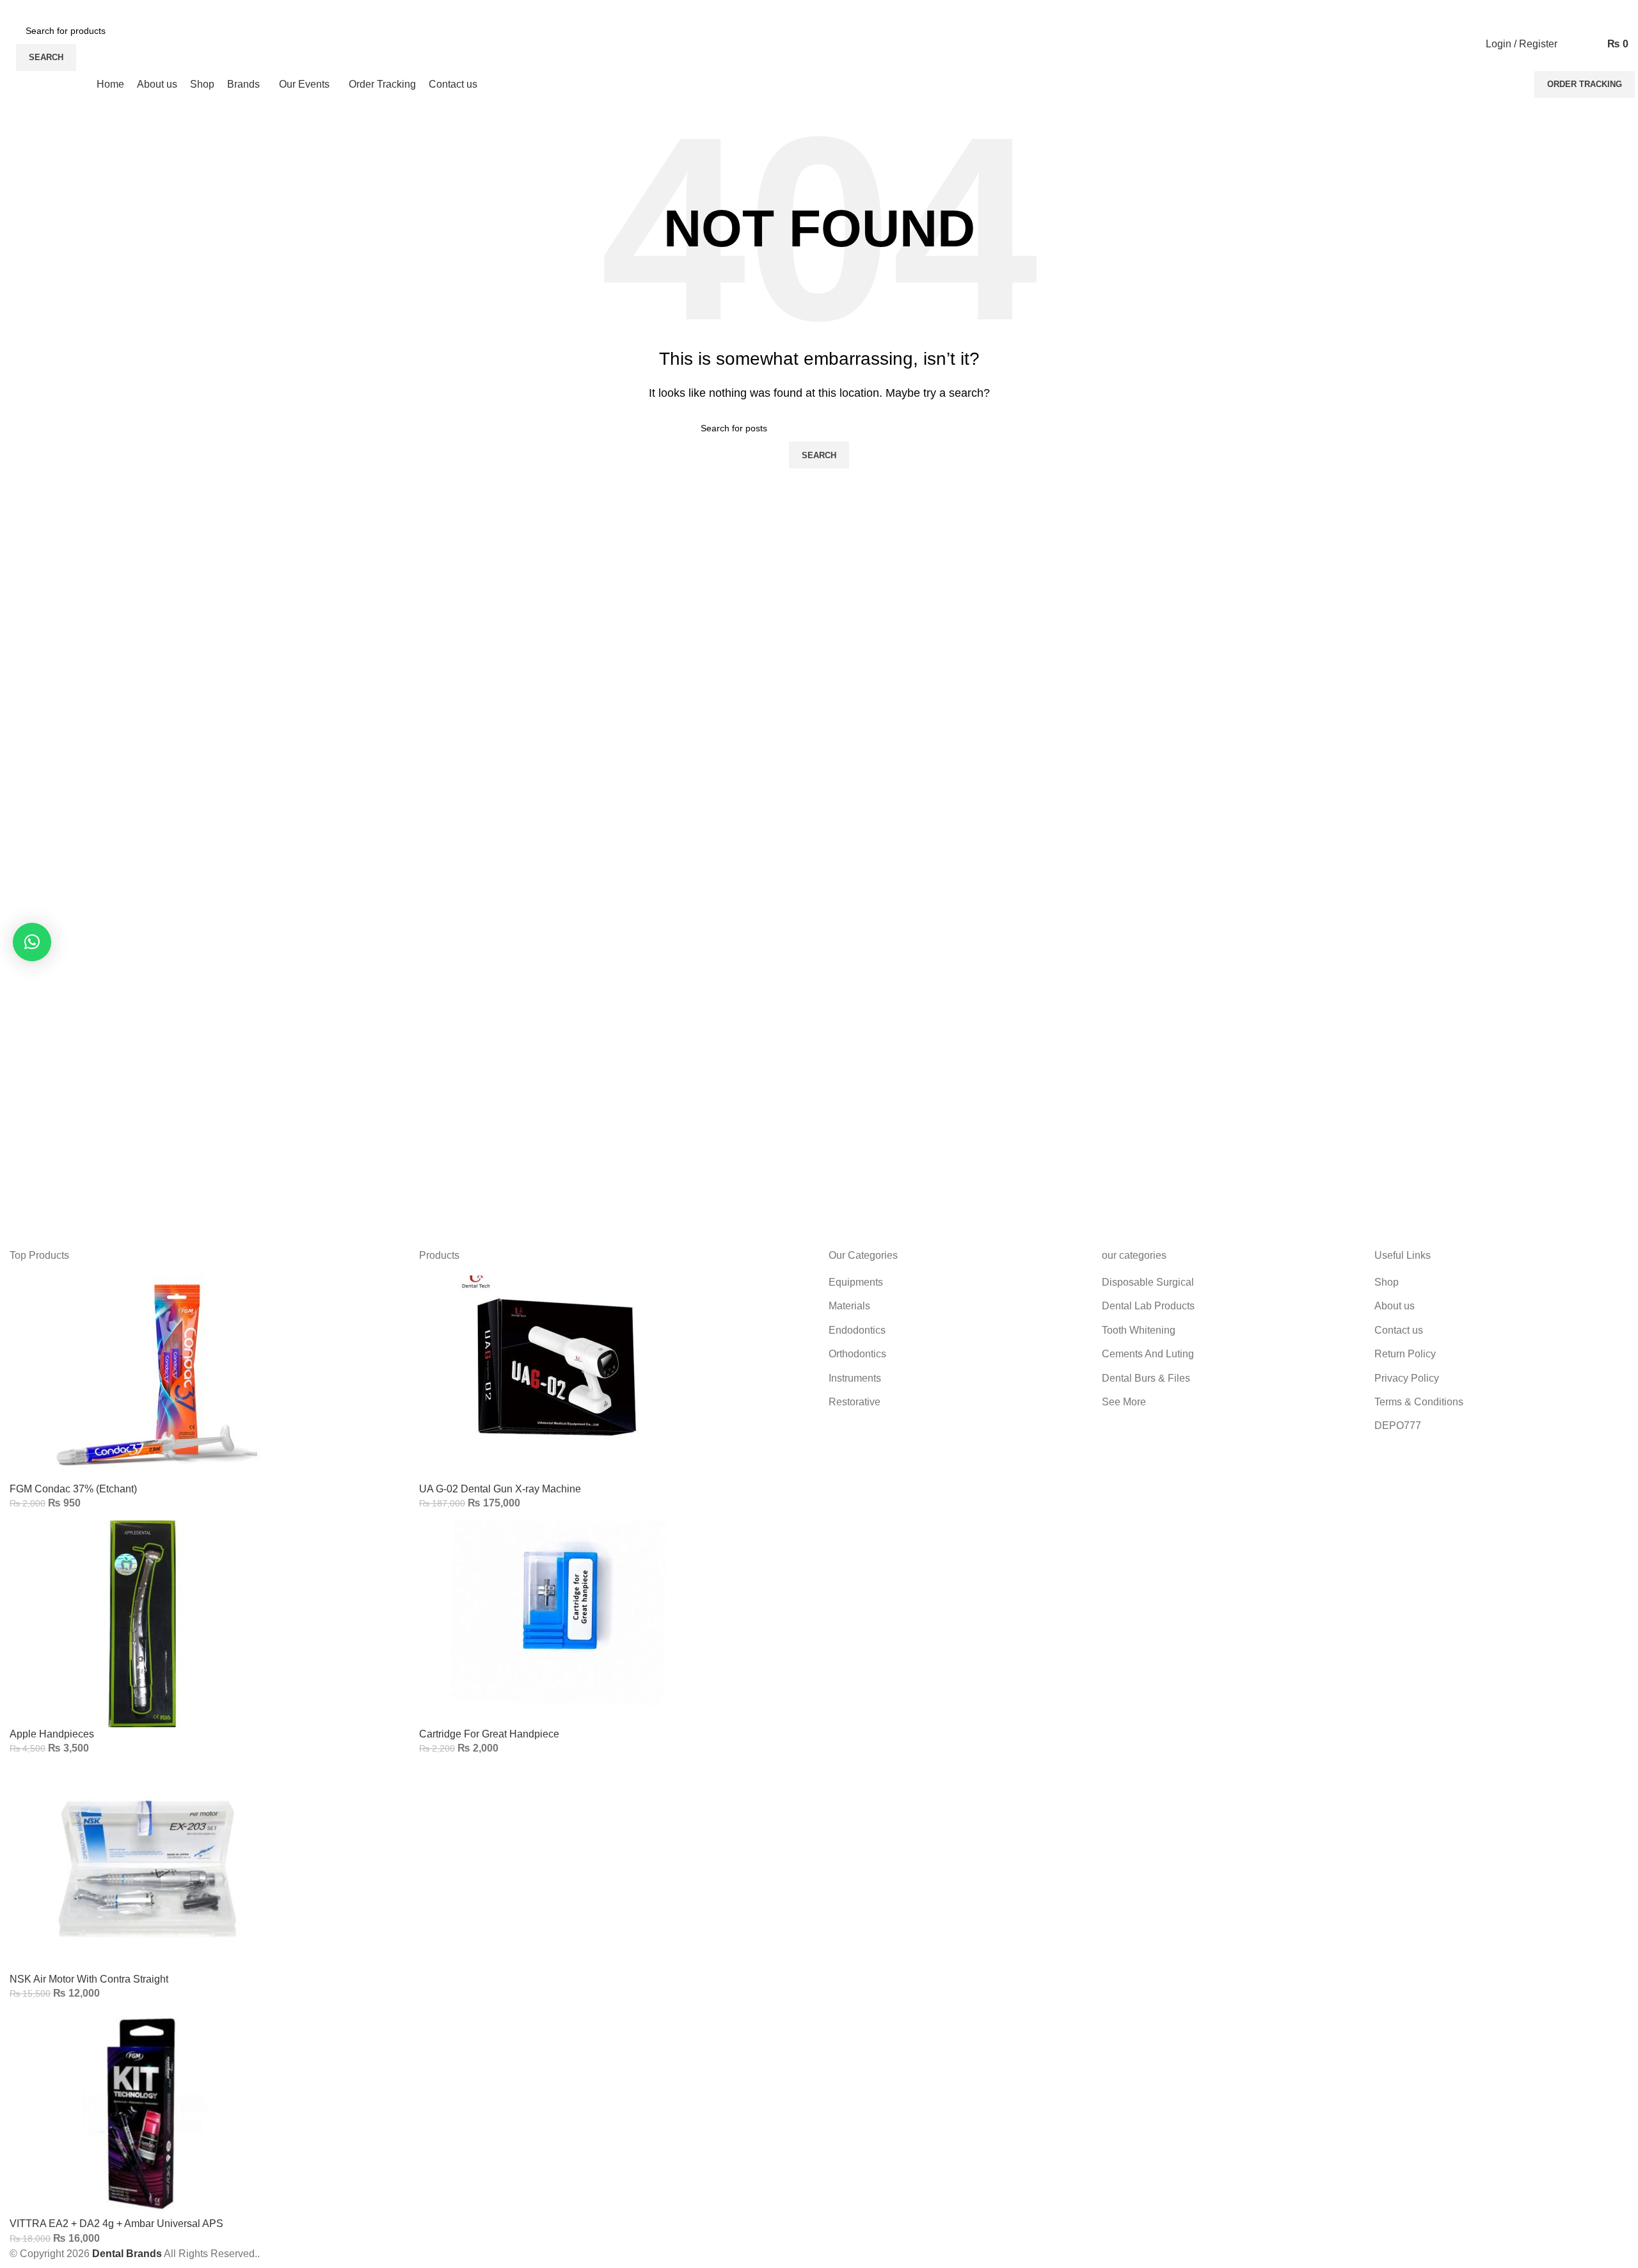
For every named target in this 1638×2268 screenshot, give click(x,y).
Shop (1387, 1282)
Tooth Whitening (1139, 1330)
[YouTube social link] (40, 9)
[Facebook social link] (11, 9)
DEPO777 (1398, 1425)
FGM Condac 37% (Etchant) (73, 1489)
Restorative (855, 1402)
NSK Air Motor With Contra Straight (89, 1979)
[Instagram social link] (25, 9)
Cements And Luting (1148, 1354)
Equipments (856, 1282)
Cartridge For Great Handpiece (489, 1734)
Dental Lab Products (1148, 1306)
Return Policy (1405, 1354)
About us (1395, 1306)
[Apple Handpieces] (147, 1623)
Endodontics (857, 1330)
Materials (849, 1306)
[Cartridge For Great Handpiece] (557, 1623)
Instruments (855, 1378)
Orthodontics (857, 1354)
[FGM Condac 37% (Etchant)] (147, 1378)
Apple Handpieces (52, 1734)
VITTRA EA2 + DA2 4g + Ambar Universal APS (116, 2224)
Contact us (1399, 1330)
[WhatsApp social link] (55, 9)
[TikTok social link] (69, 9)
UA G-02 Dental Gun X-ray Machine (500, 1489)
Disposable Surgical (1148, 1282)
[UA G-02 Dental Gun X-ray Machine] (557, 1378)
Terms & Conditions (1419, 1402)
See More (1124, 1402)
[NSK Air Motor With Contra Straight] (147, 1868)
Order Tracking (1585, 84)
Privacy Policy (1407, 1378)
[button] (32, 942)
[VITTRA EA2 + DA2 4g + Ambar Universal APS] (147, 2113)
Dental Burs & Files (1146, 1378)
